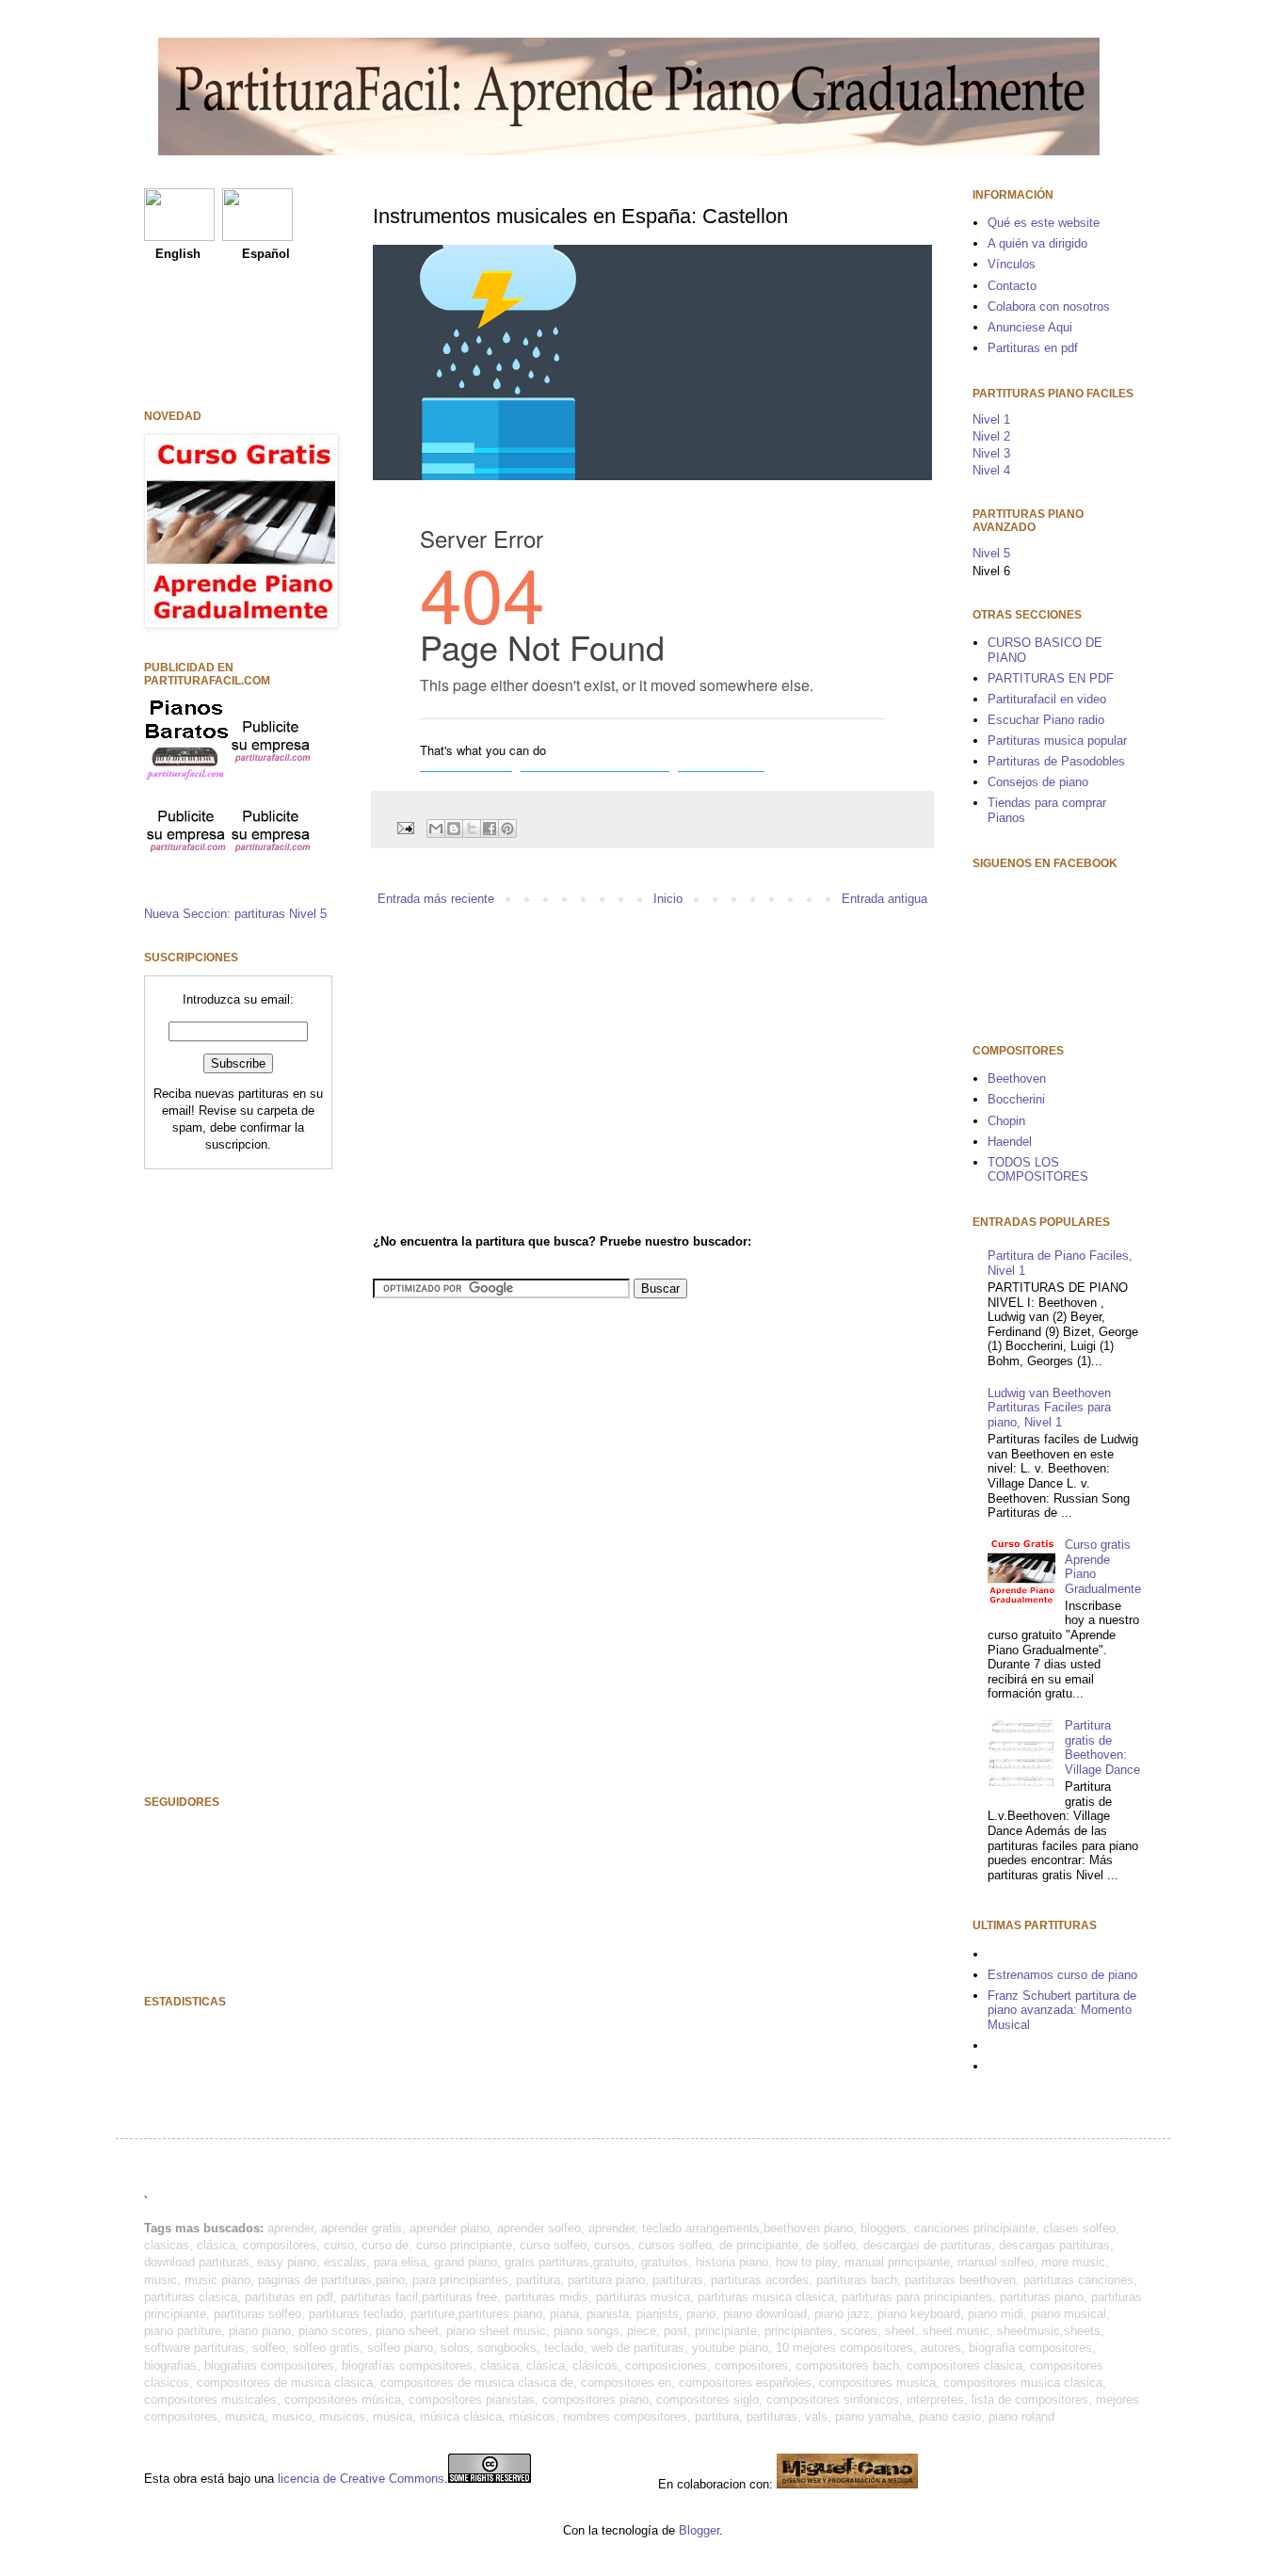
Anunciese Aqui (1030, 327)
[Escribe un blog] (454, 829)
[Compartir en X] (472, 829)
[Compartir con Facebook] (490, 829)
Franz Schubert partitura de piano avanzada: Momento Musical (1062, 2010)
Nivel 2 (991, 436)
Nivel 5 (991, 553)
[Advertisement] (531, 1069)
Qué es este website (1044, 223)
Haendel (1010, 1142)
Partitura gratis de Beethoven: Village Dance (1102, 1747)
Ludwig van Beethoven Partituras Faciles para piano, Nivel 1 (1049, 1408)
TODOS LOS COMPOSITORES (1038, 1170)
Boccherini (1016, 1099)
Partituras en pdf (1033, 348)
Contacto (1012, 286)
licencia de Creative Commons (361, 2479)
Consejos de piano (1038, 782)
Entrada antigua (884, 899)
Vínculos (1012, 264)
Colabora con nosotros (1049, 306)
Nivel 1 (991, 419)
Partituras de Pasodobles (1056, 761)
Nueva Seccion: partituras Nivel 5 (235, 914)
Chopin (1006, 1121)
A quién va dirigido (1037, 243)
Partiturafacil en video (1047, 699)
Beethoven (1017, 1079)
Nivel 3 (991, 453)
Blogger (699, 2530)
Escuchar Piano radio (1046, 720)
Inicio (668, 899)
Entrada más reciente (436, 899)
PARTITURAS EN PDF (1051, 678)
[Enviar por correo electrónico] (436, 829)
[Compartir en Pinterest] (507, 829)
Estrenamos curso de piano (1062, 1975)
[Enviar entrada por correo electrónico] (404, 827)
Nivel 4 (991, 470)
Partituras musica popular (1057, 741)
